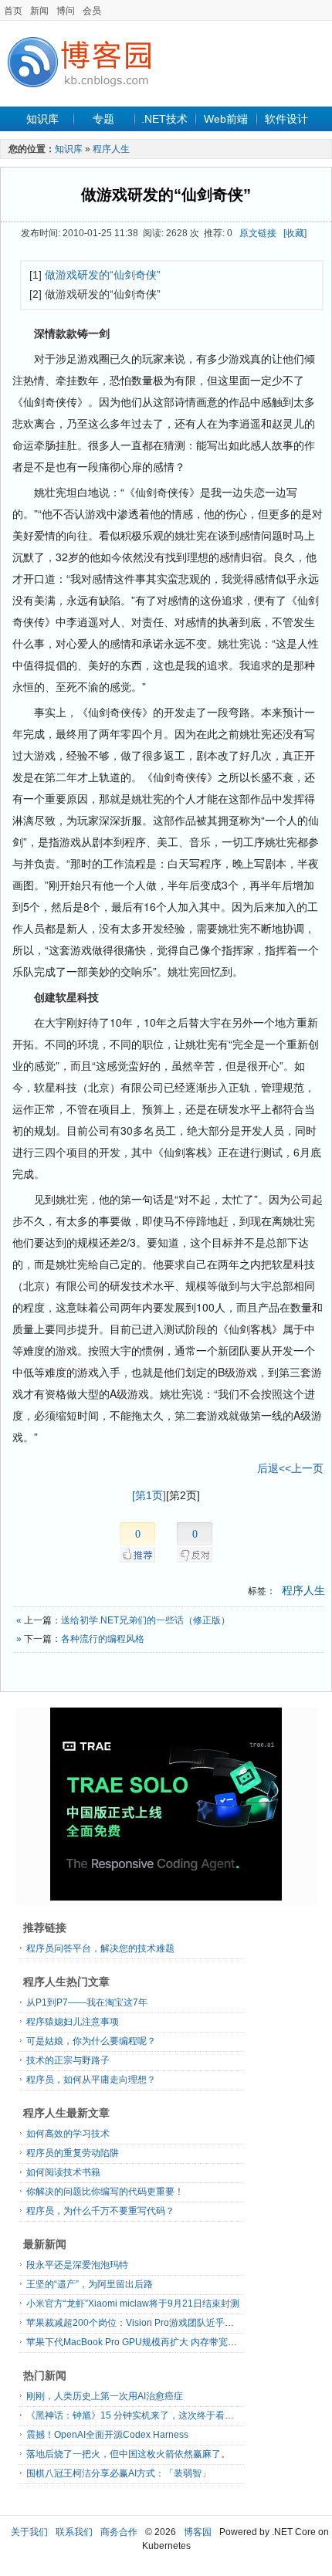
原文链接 (258, 233)
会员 (92, 11)
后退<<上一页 (290, 1468)
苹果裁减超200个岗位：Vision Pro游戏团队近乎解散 (135, 2323)
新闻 (39, 11)
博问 (66, 11)
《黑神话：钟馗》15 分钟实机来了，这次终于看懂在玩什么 (149, 2415)
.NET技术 (164, 119)
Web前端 (226, 119)
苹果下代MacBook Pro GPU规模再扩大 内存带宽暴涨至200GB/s (159, 2342)
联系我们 (74, 2532)
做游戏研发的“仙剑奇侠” (166, 195)
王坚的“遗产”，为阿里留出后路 (90, 2284)
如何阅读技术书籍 (63, 2172)
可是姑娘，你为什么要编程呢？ (91, 2041)
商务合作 (119, 2532)
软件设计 (286, 119)
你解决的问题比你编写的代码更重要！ (105, 2192)
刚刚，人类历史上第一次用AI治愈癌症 (105, 2396)
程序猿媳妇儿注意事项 (73, 2022)
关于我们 (29, 2532)
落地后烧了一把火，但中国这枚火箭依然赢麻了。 (128, 2454)
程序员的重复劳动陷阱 (73, 2153)
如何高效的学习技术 (68, 2134)
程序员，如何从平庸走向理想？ (91, 2080)
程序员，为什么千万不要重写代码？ (100, 2211)
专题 (103, 119)
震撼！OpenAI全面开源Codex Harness (107, 2435)
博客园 (198, 2532)
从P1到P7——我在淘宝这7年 (87, 2002)
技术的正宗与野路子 (68, 2060)
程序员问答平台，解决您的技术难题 (100, 1948)
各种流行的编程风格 (103, 1639)
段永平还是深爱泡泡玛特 (77, 2265)
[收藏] (295, 233)
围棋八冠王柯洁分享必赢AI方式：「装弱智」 (119, 2473)
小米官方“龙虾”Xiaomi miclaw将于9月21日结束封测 (133, 2304)
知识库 (42, 119)
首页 (13, 11)
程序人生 (111, 149)
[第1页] (149, 1495)
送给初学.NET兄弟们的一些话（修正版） (146, 1620)
